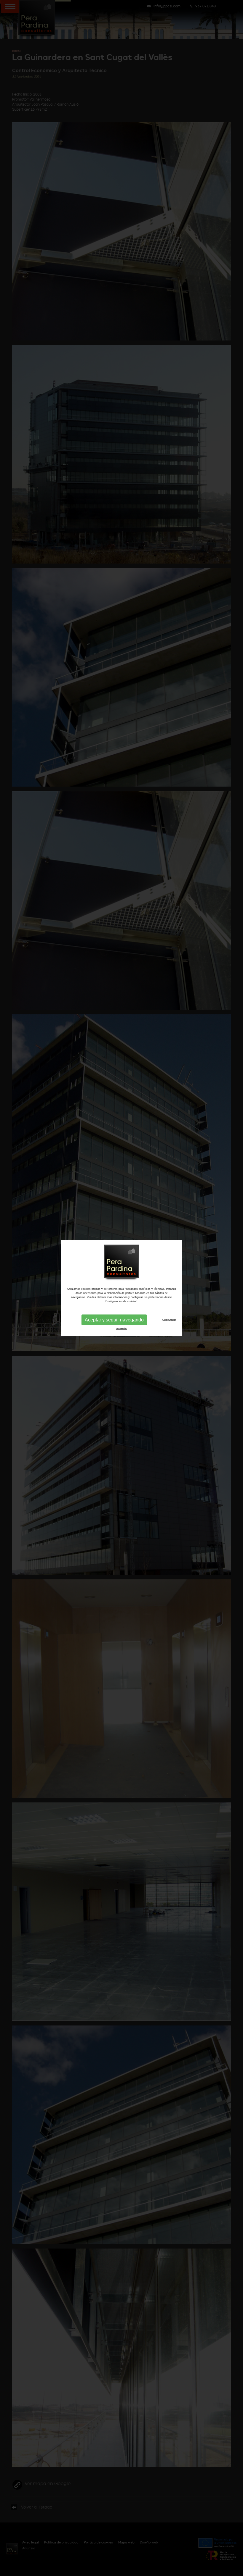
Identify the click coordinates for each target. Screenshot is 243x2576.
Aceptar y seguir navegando (114, 1320)
